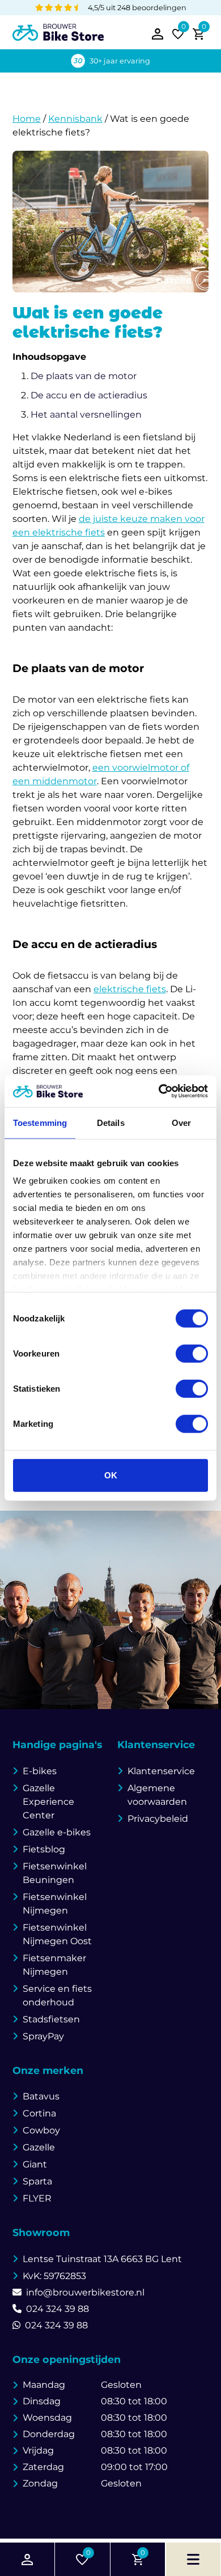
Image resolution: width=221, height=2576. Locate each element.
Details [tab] (111, 1122)
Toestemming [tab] (40, 1122)
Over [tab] (181, 1122)
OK (111, 1475)
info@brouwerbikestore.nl (85, 2292)
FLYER (37, 2198)
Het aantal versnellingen (86, 415)
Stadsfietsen (51, 2019)
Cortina (39, 2113)
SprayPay (43, 2036)
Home (27, 119)
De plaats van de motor (84, 376)
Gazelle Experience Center (48, 1802)
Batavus (41, 2096)
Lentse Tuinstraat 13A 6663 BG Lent (102, 2259)
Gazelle (39, 2147)
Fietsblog (44, 1849)
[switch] (192, 1353)
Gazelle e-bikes (57, 1832)
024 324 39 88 (58, 2309)
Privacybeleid (158, 1819)
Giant (35, 2164)
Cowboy (41, 2130)
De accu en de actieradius (89, 395)
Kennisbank (75, 119)
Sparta (37, 2181)
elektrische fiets (130, 989)
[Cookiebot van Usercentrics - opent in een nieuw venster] (159, 1091)
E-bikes (40, 1771)
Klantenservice (161, 1771)
